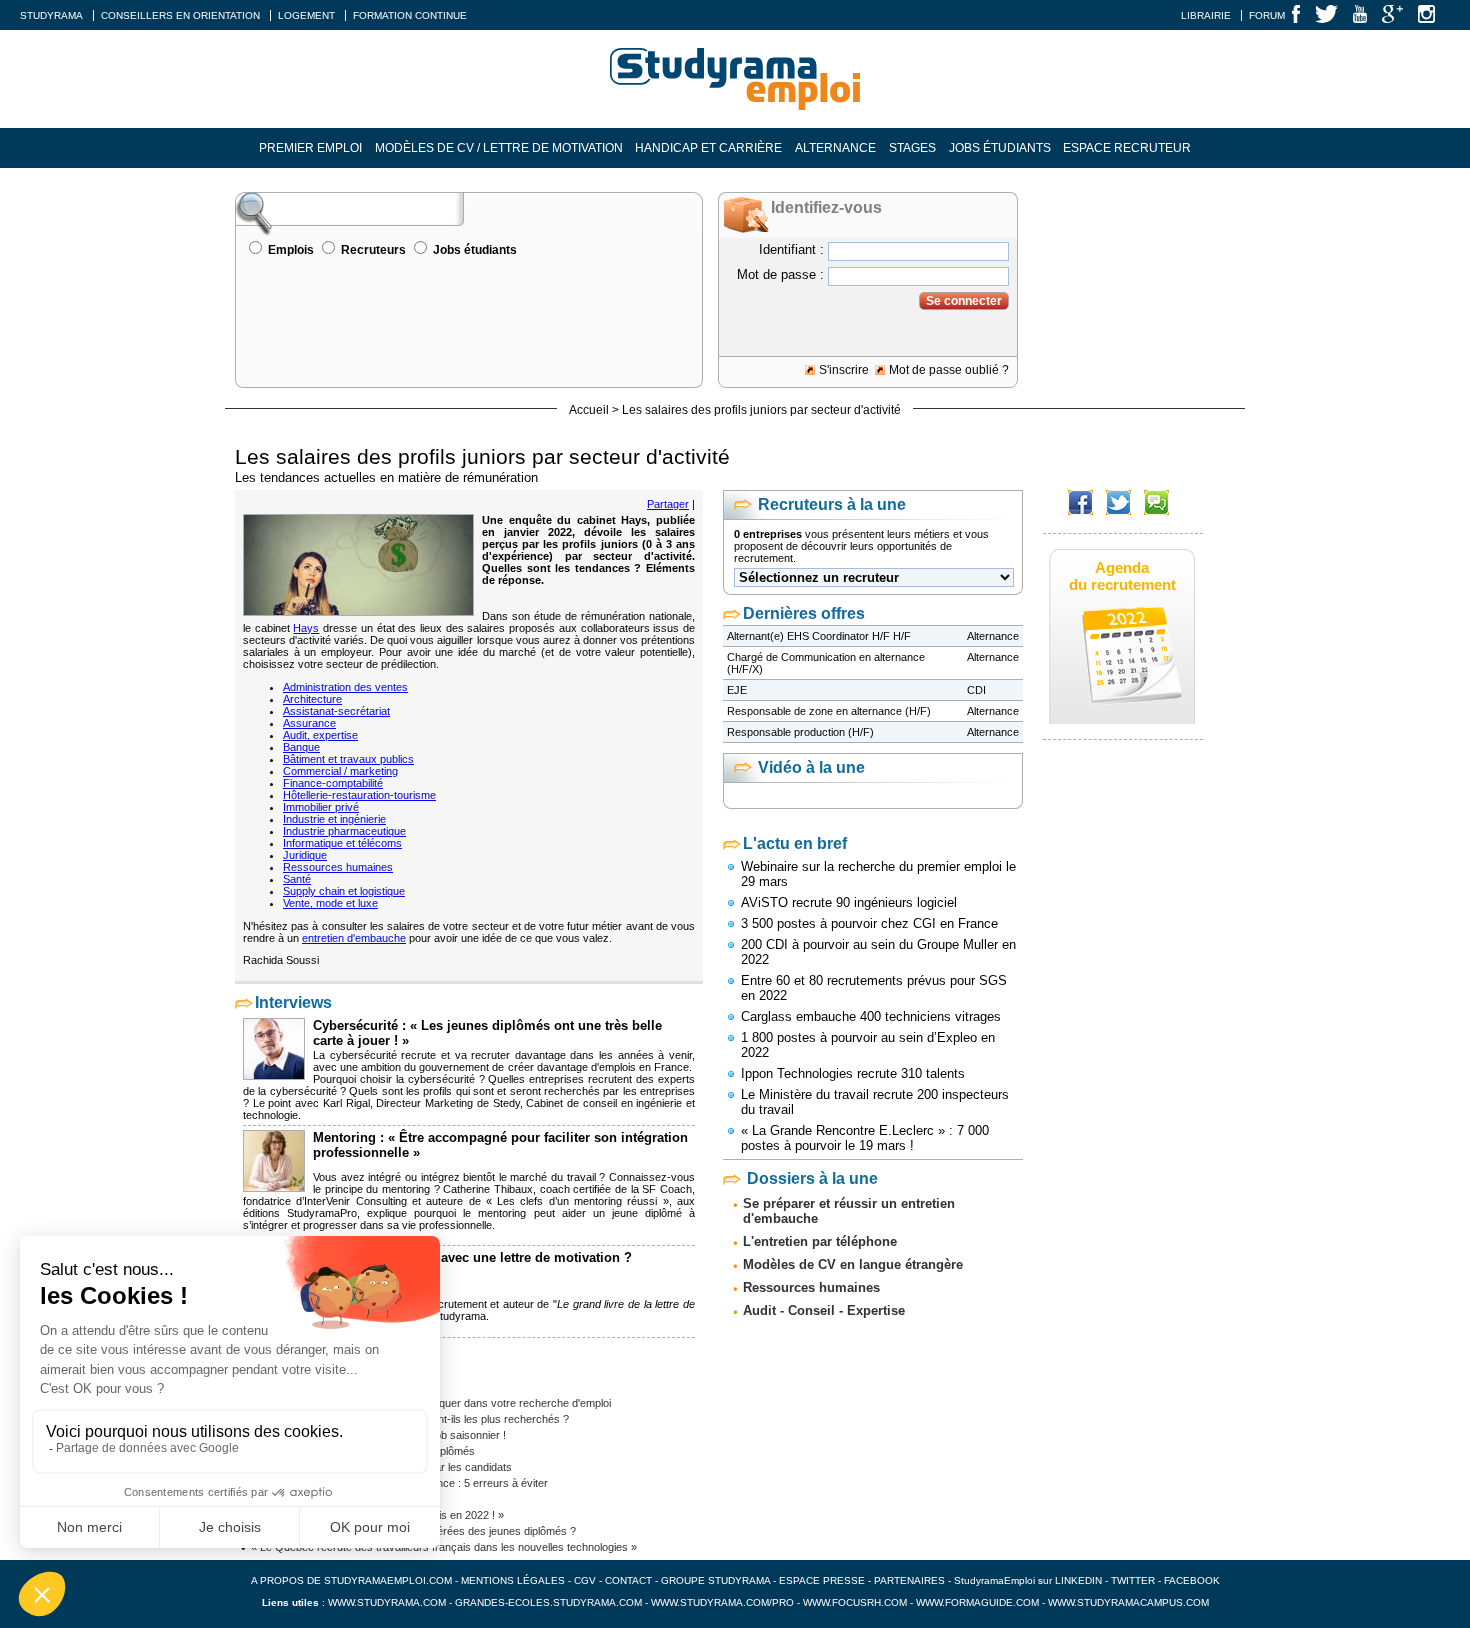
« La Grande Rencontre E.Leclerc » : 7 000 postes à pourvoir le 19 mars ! (865, 1138)
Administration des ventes (345, 687)
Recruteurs (373, 250)
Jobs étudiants (1000, 148)
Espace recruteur (1127, 148)
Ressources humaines (338, 867)
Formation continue (410, 15)
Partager (668, 504)
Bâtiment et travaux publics (348, 759)
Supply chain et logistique (344, 891)
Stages (912, 148)
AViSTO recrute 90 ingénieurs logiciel (849, 902)
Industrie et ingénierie (334, 819)
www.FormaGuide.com (977, 1602)
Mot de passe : (780, 274)
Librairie (1206, 15)
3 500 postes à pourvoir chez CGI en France (869, 923)
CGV (585, 1580)
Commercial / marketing (340, 771)
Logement (306, 15)
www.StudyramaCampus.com (1128, 1602)
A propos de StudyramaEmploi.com (351, 1580)
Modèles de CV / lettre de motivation (499, 148)
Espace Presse (822, 1580)
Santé (297, 879)
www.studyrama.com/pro (722, 1602)
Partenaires (909, 1580)
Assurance (309, 723)
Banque (301, 747)
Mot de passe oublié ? (949, 370)
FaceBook (1192, 1580)
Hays (306, 628)
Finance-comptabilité (333, 783)
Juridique (305, 855)
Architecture (312, 699)
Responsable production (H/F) (800, 732)
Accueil (589, 410)
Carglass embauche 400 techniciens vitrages (871, 1016)
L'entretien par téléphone (820, 1241)
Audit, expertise (320, 735)
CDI (976, 690)
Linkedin (1078, 1580)
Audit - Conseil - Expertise (824, 1310)
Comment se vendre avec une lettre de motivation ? (472, 1257)
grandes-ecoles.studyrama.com (548, 1602)
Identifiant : (791, 249)
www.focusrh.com (855, 1602)
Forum (1267, 15)
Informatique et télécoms (342, 843)
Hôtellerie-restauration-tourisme (359, 795)
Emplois (291, 250)
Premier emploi (310, 148)
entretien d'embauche (354, 938)
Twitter (1134, 1580)
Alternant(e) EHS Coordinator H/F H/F (819, 636)
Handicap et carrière (708, 148)
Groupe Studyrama (715, 1580)
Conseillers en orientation (180, 15)
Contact (628, 1580)
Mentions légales (513, 1580)
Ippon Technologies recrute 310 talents (853, 1073)
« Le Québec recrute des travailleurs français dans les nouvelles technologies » (444, 1547)
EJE (737, 690)
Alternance (835, 148)
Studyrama (51, 15)
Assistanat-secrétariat (336, 711)
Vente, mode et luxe (330, 903)
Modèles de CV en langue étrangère (853, 1264)
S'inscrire (844, 370)
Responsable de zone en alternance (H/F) (829, 711)
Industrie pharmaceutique (344, 831)
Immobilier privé (321, 807)
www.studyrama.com (387, 1602)
